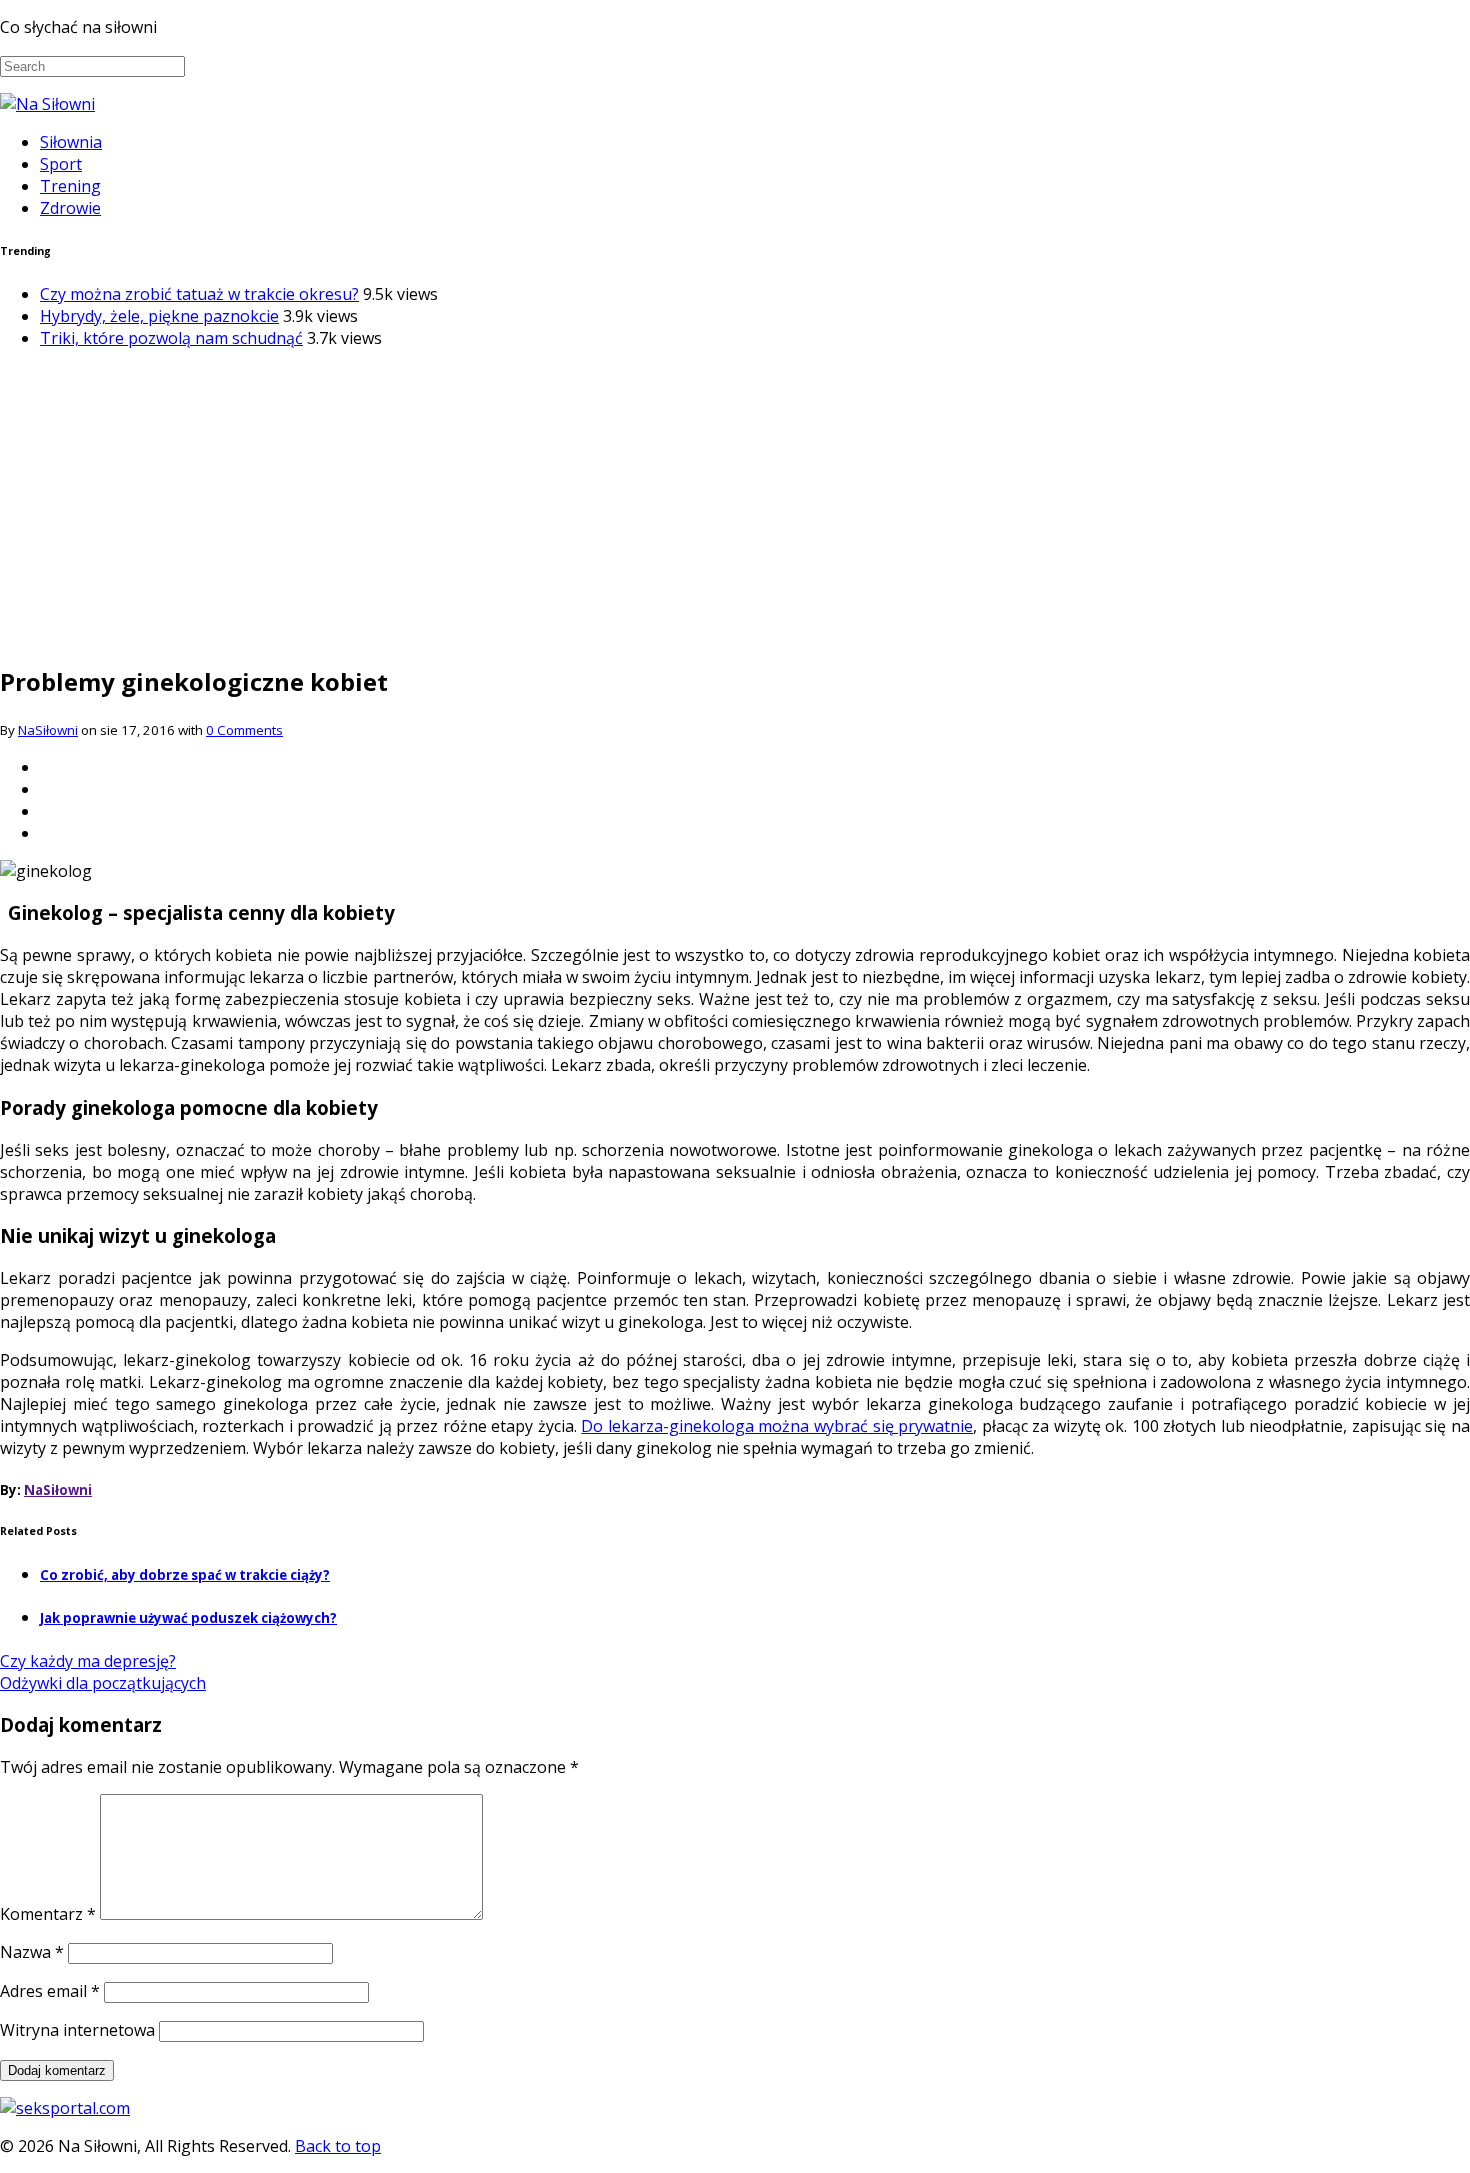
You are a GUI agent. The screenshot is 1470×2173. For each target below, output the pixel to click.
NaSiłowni (48, 730)
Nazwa (32, 1952)
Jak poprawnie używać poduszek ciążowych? (188, 1618)
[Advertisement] (735, 505)
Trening (70, 186)
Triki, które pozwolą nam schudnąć (171, 338)
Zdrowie (70, 208)
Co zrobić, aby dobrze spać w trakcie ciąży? (185, 1575)
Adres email (50, 1991)
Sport (61, 164)
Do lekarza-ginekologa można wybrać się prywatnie (777, 1426)
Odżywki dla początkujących (103, 1683)
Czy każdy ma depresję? (88, 1661)
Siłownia (71, 142)
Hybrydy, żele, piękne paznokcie (159, 316)
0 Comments (244, 730)
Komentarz (48, 1914)
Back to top (338, 2146)
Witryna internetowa (77, 2030)
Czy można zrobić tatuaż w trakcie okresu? (199, 294)
